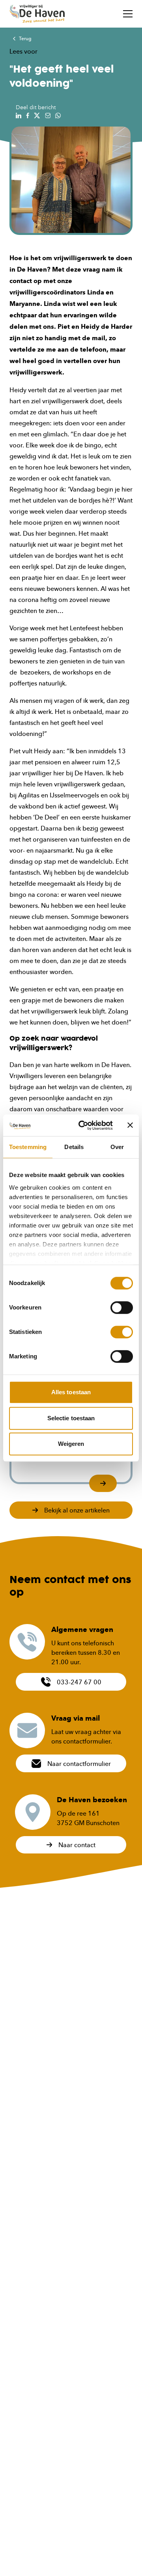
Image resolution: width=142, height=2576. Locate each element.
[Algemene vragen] (27, 1642)
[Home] (37, 14)
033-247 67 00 (79, 1682)
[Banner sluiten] (130, 1125)
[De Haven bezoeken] (33, 1812)
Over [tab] (117, 1147)
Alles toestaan (71, 1392)
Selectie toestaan (71, 1418)
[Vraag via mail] (27, 1730)
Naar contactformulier (79, 1764)
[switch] (122, 1308)
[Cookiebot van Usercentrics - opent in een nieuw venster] (83, 1125)
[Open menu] (128, 14)
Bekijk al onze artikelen (77, 1510)
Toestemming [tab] (28, 1147)
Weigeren (71, 1444)
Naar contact (77, 1845)
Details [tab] (74, 1147)
